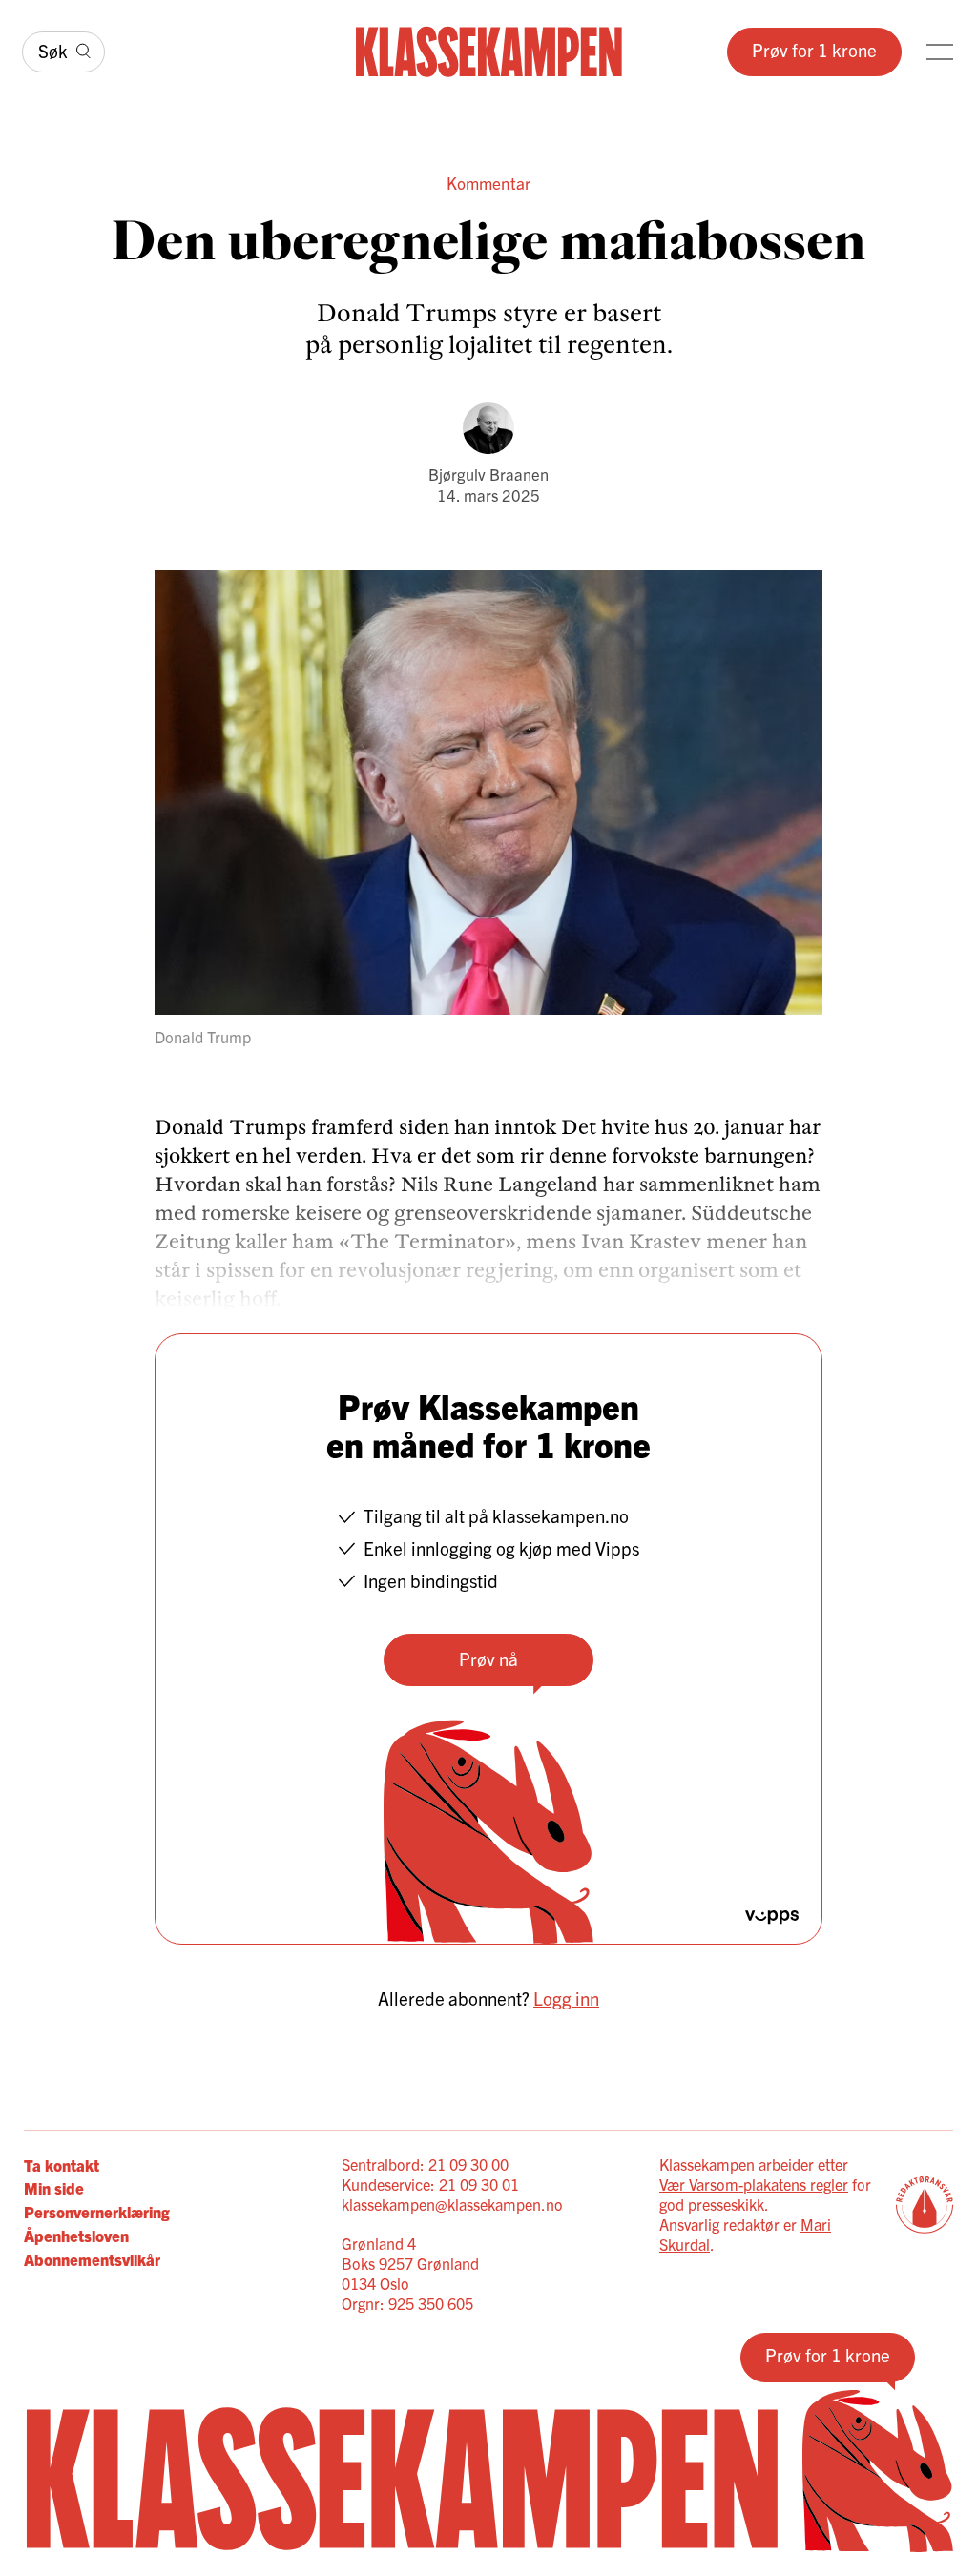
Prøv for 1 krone (814, 50)
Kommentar (488, 183)
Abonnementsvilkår (92, 2259)
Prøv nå (488, 1659)
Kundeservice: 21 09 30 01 (430, 2184)
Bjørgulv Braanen (488, 474)
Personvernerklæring (97, 2211)
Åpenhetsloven (76, 2235)
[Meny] (940, 52)
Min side (54, 2187)
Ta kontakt (62, 2164)
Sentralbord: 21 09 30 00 (425, 2164)
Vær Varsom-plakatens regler (754, 2184)
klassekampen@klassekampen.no (452, 2204)
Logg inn (566, 1998)
